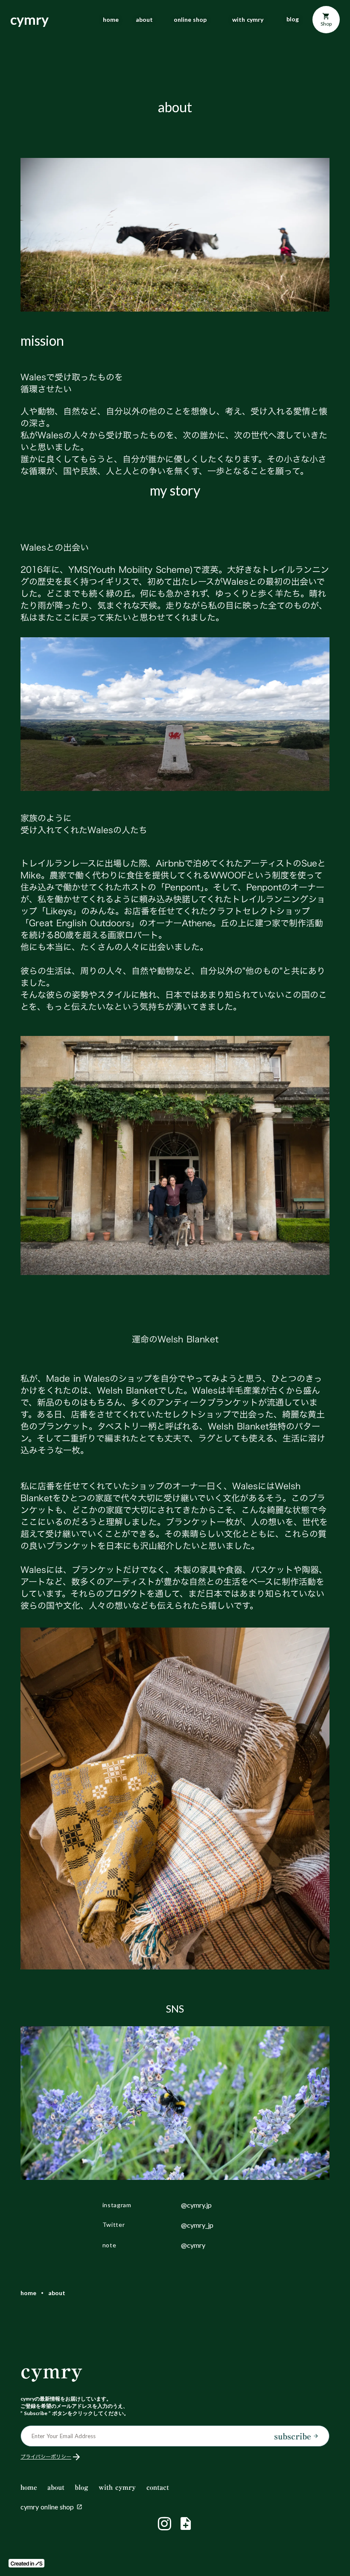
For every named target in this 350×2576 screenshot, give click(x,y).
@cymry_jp (197, 2225)
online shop (190, 20)
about (144, 20)
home (111, 20)
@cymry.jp (196, 2205)
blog (293, 19)
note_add (186, 2523)
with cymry (248, 20)
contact (158, 2487)
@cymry (193, 2245)
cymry (52, 2371)
